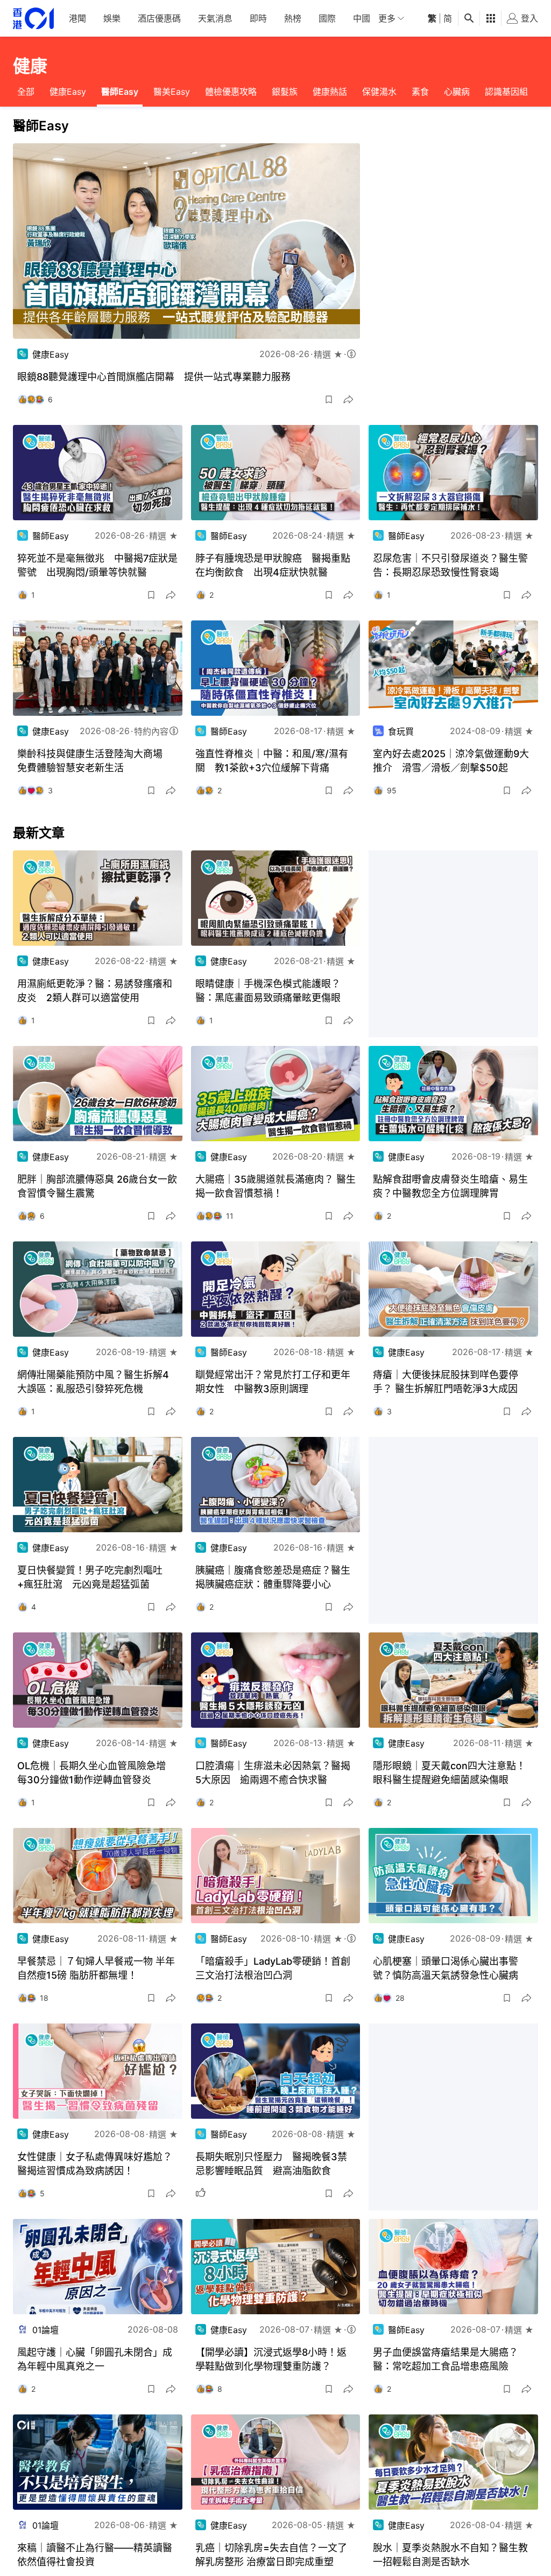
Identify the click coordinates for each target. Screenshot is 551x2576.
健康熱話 (330, 92)
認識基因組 (506, 92)
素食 (420, 92)
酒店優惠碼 (159, 18)
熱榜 (293, 18)
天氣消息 (215, 18)
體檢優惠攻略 (231, 92)
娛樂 (112, 18)
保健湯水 (379, 92)
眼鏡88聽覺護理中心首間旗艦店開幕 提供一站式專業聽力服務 (154, 377)
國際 (327, 18)
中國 (362, 18)
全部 (26, 92)
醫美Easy (172, 92)
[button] (329, 400)
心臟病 (457, 92)
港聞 (77, 18)
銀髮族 (285, 92)
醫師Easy (120, 92)
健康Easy (68, 92)
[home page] (33, 19)
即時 (258, 18)
